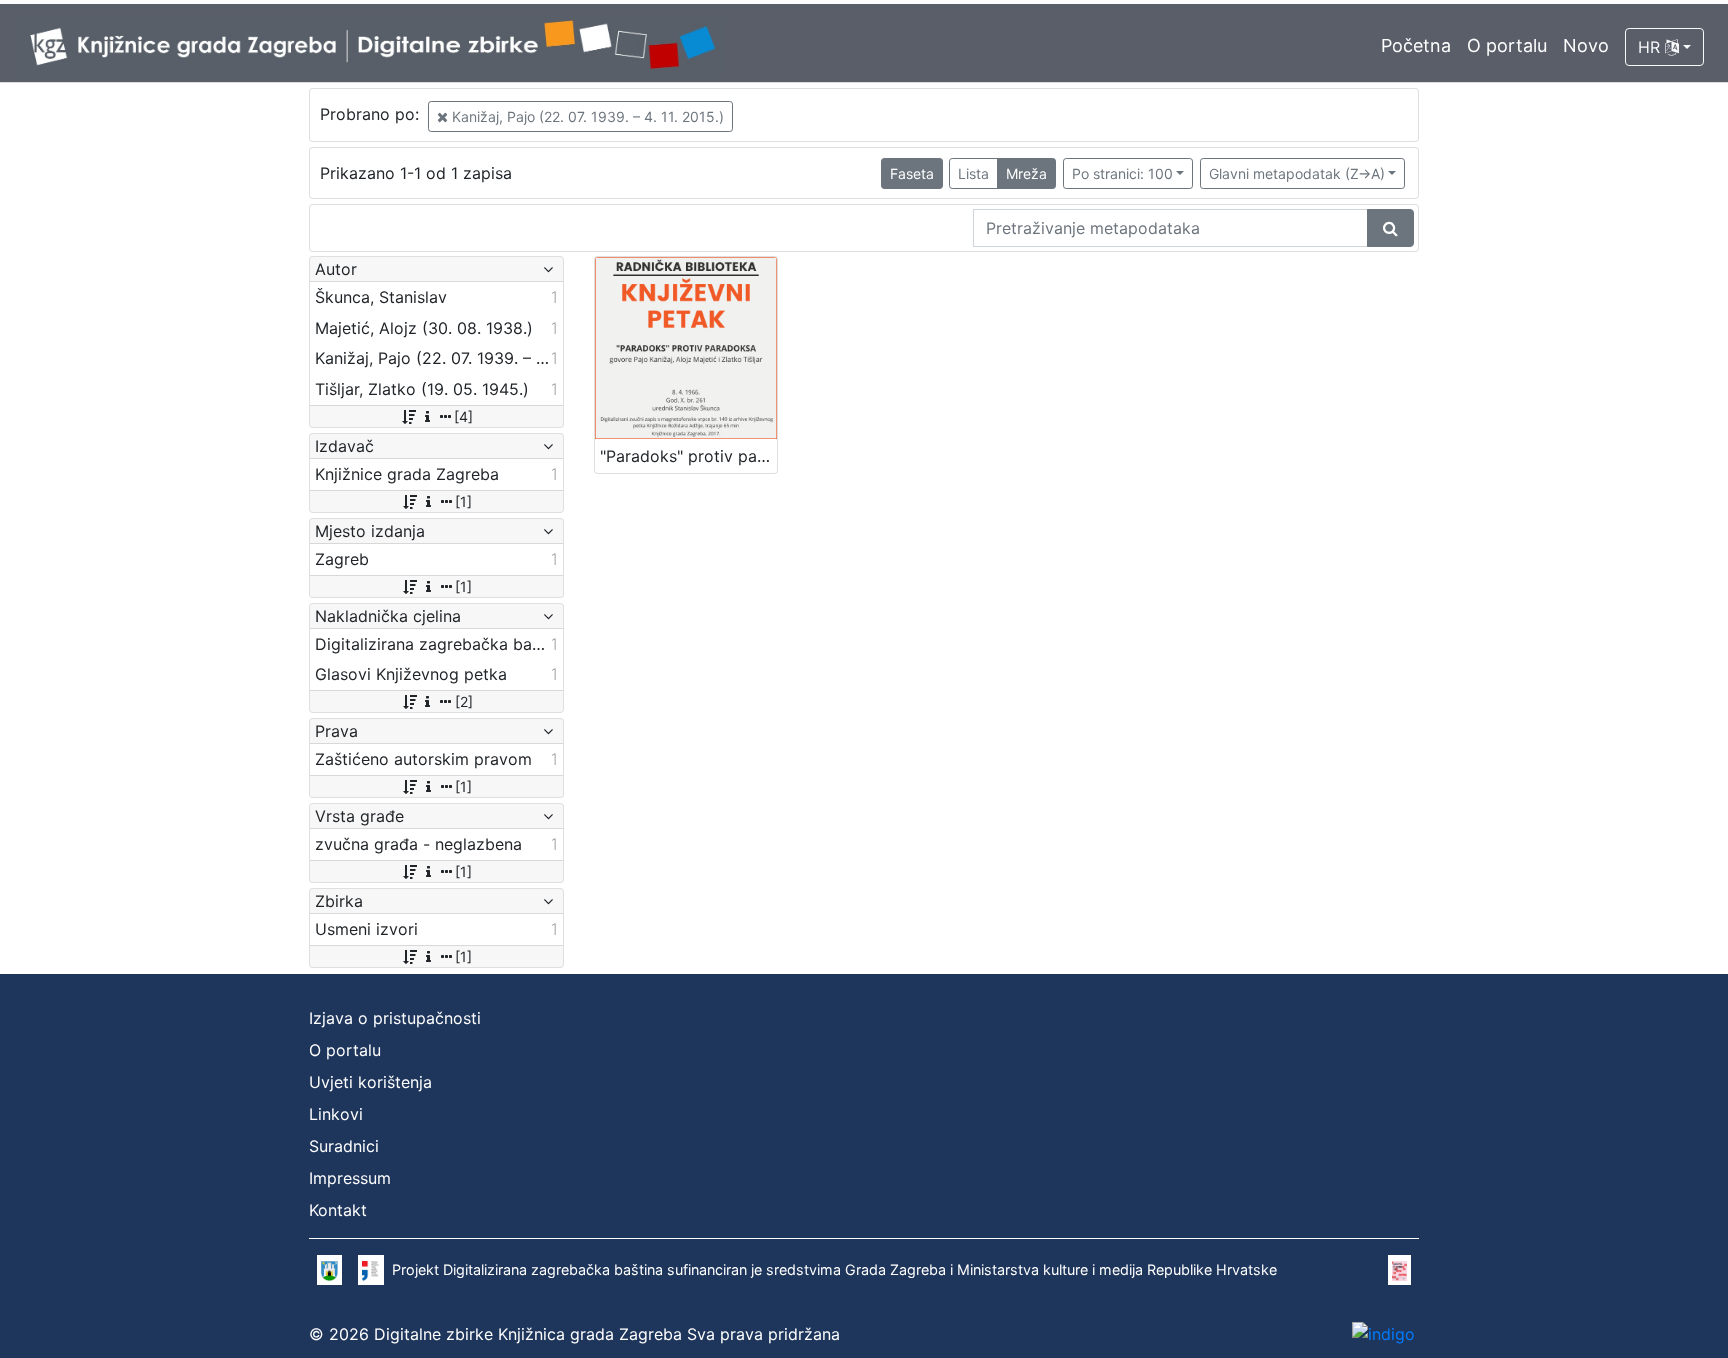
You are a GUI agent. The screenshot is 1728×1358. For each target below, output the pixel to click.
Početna (1416, 45)
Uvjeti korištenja (370, 1082)
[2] (464, 701)
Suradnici (344, 1146)
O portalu (1507, 45)
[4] (463, 416)
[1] (463, 501)
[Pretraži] (1390, 228)
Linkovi (336, 1114)
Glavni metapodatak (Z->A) (1297, 173)
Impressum (350, 1178)
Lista (973, 173)
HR (1651, 47)
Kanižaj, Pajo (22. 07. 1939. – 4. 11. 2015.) (586, 116)
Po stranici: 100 (1122, 173)
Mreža (1026, 173)
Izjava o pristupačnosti (395, 1018)
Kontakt (338, 1210)
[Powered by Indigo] (1383, 1334)
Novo (1586, 45)
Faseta (912, 173)
